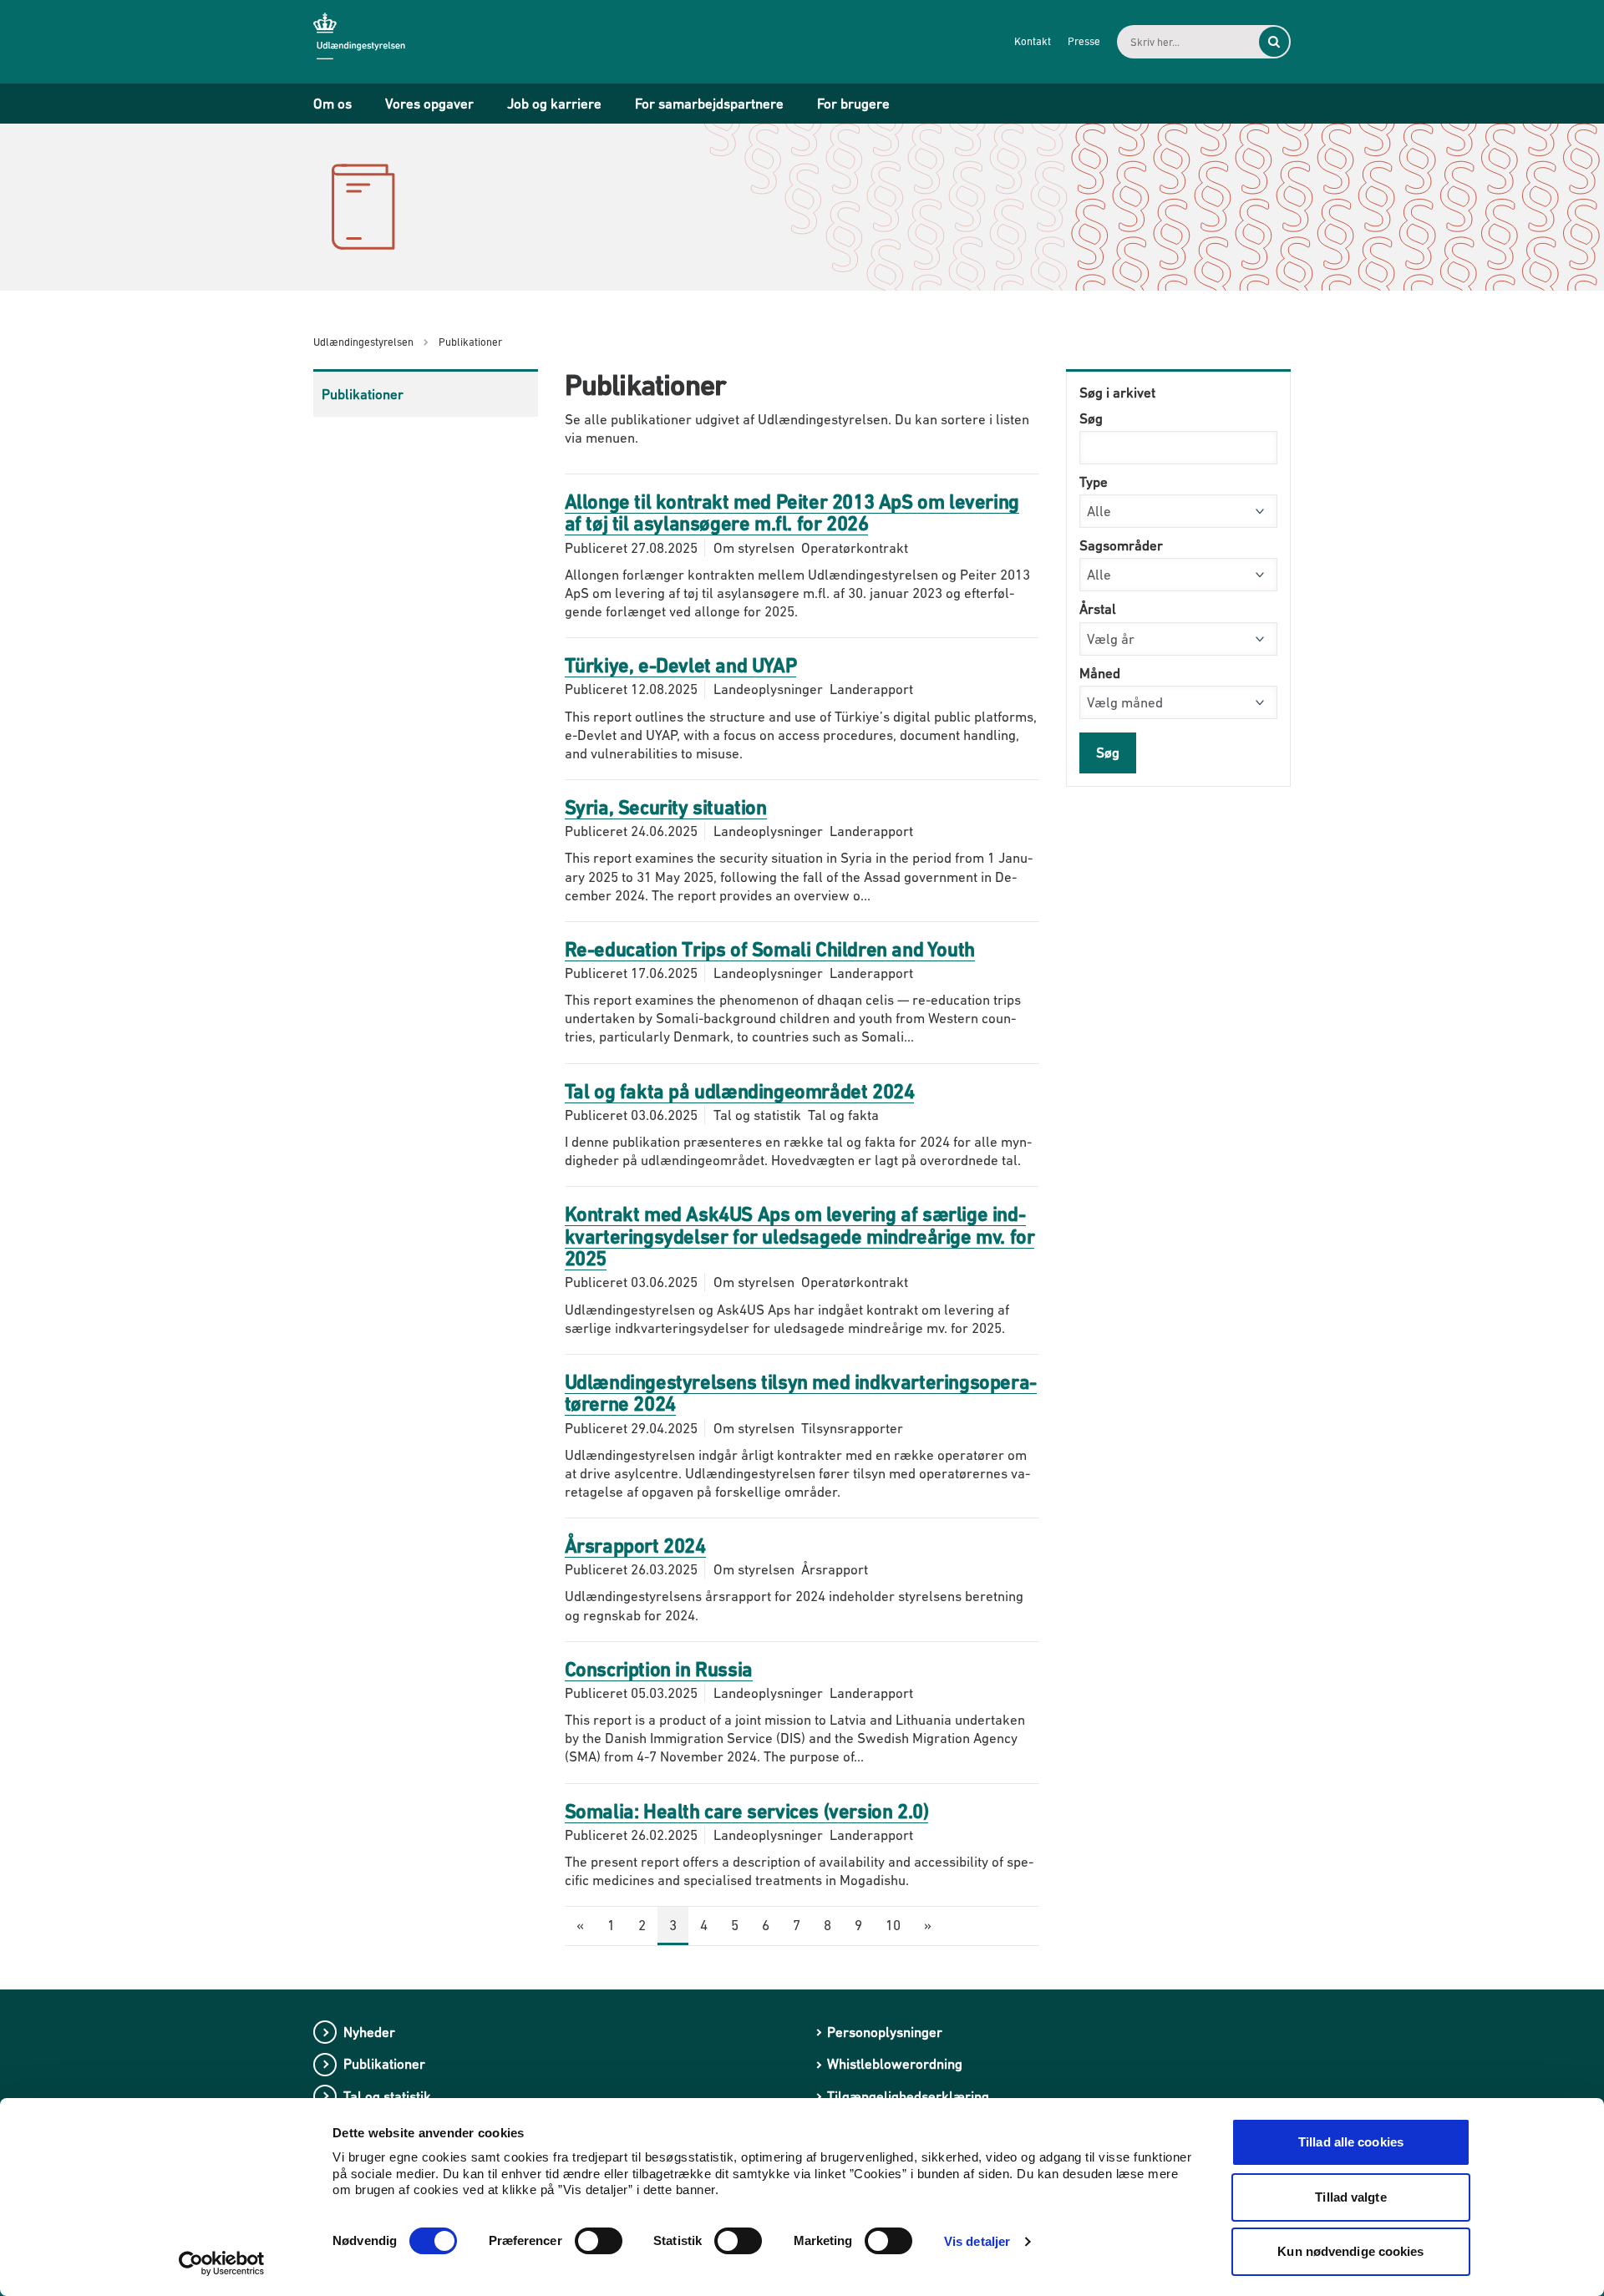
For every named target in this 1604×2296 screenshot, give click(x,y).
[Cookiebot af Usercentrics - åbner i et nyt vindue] (222, 2263)
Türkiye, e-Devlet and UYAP (681, 665)
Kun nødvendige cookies (1350, 2251)
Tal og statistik (387, 2096)
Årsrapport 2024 (635, 1546)
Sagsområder (1121, 545)
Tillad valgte (1350, 2197)
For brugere (853, 104)
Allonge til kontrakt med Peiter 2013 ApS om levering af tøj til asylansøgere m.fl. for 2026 (792, 512)
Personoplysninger (885, 2032)
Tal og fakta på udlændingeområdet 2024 (740, 1091)
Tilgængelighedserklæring (908, 2096)
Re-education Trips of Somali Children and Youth (770, 949)
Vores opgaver (429, 104)
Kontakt (1033, 41)
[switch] (599, 2241)
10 (893, 1925)
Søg (1091, 418)
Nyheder (369, 2032)
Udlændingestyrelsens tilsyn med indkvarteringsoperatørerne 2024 (801, 1393)
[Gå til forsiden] (372, 41)
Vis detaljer (977, 2241)
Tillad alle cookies (1351, 2142)
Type (1094, 482)
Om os (332, 104)
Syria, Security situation (666, 807)
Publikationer (363, 394)
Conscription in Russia (659, 1669)
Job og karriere (554, 104)
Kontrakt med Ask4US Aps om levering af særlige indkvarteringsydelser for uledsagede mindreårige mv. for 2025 (800, 1236)
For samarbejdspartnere (709, 104)
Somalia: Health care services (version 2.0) (747, 1811)
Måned (1100, 673)
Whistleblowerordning (895, 2064)
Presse (1084, 41)
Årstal (1098, 609)
